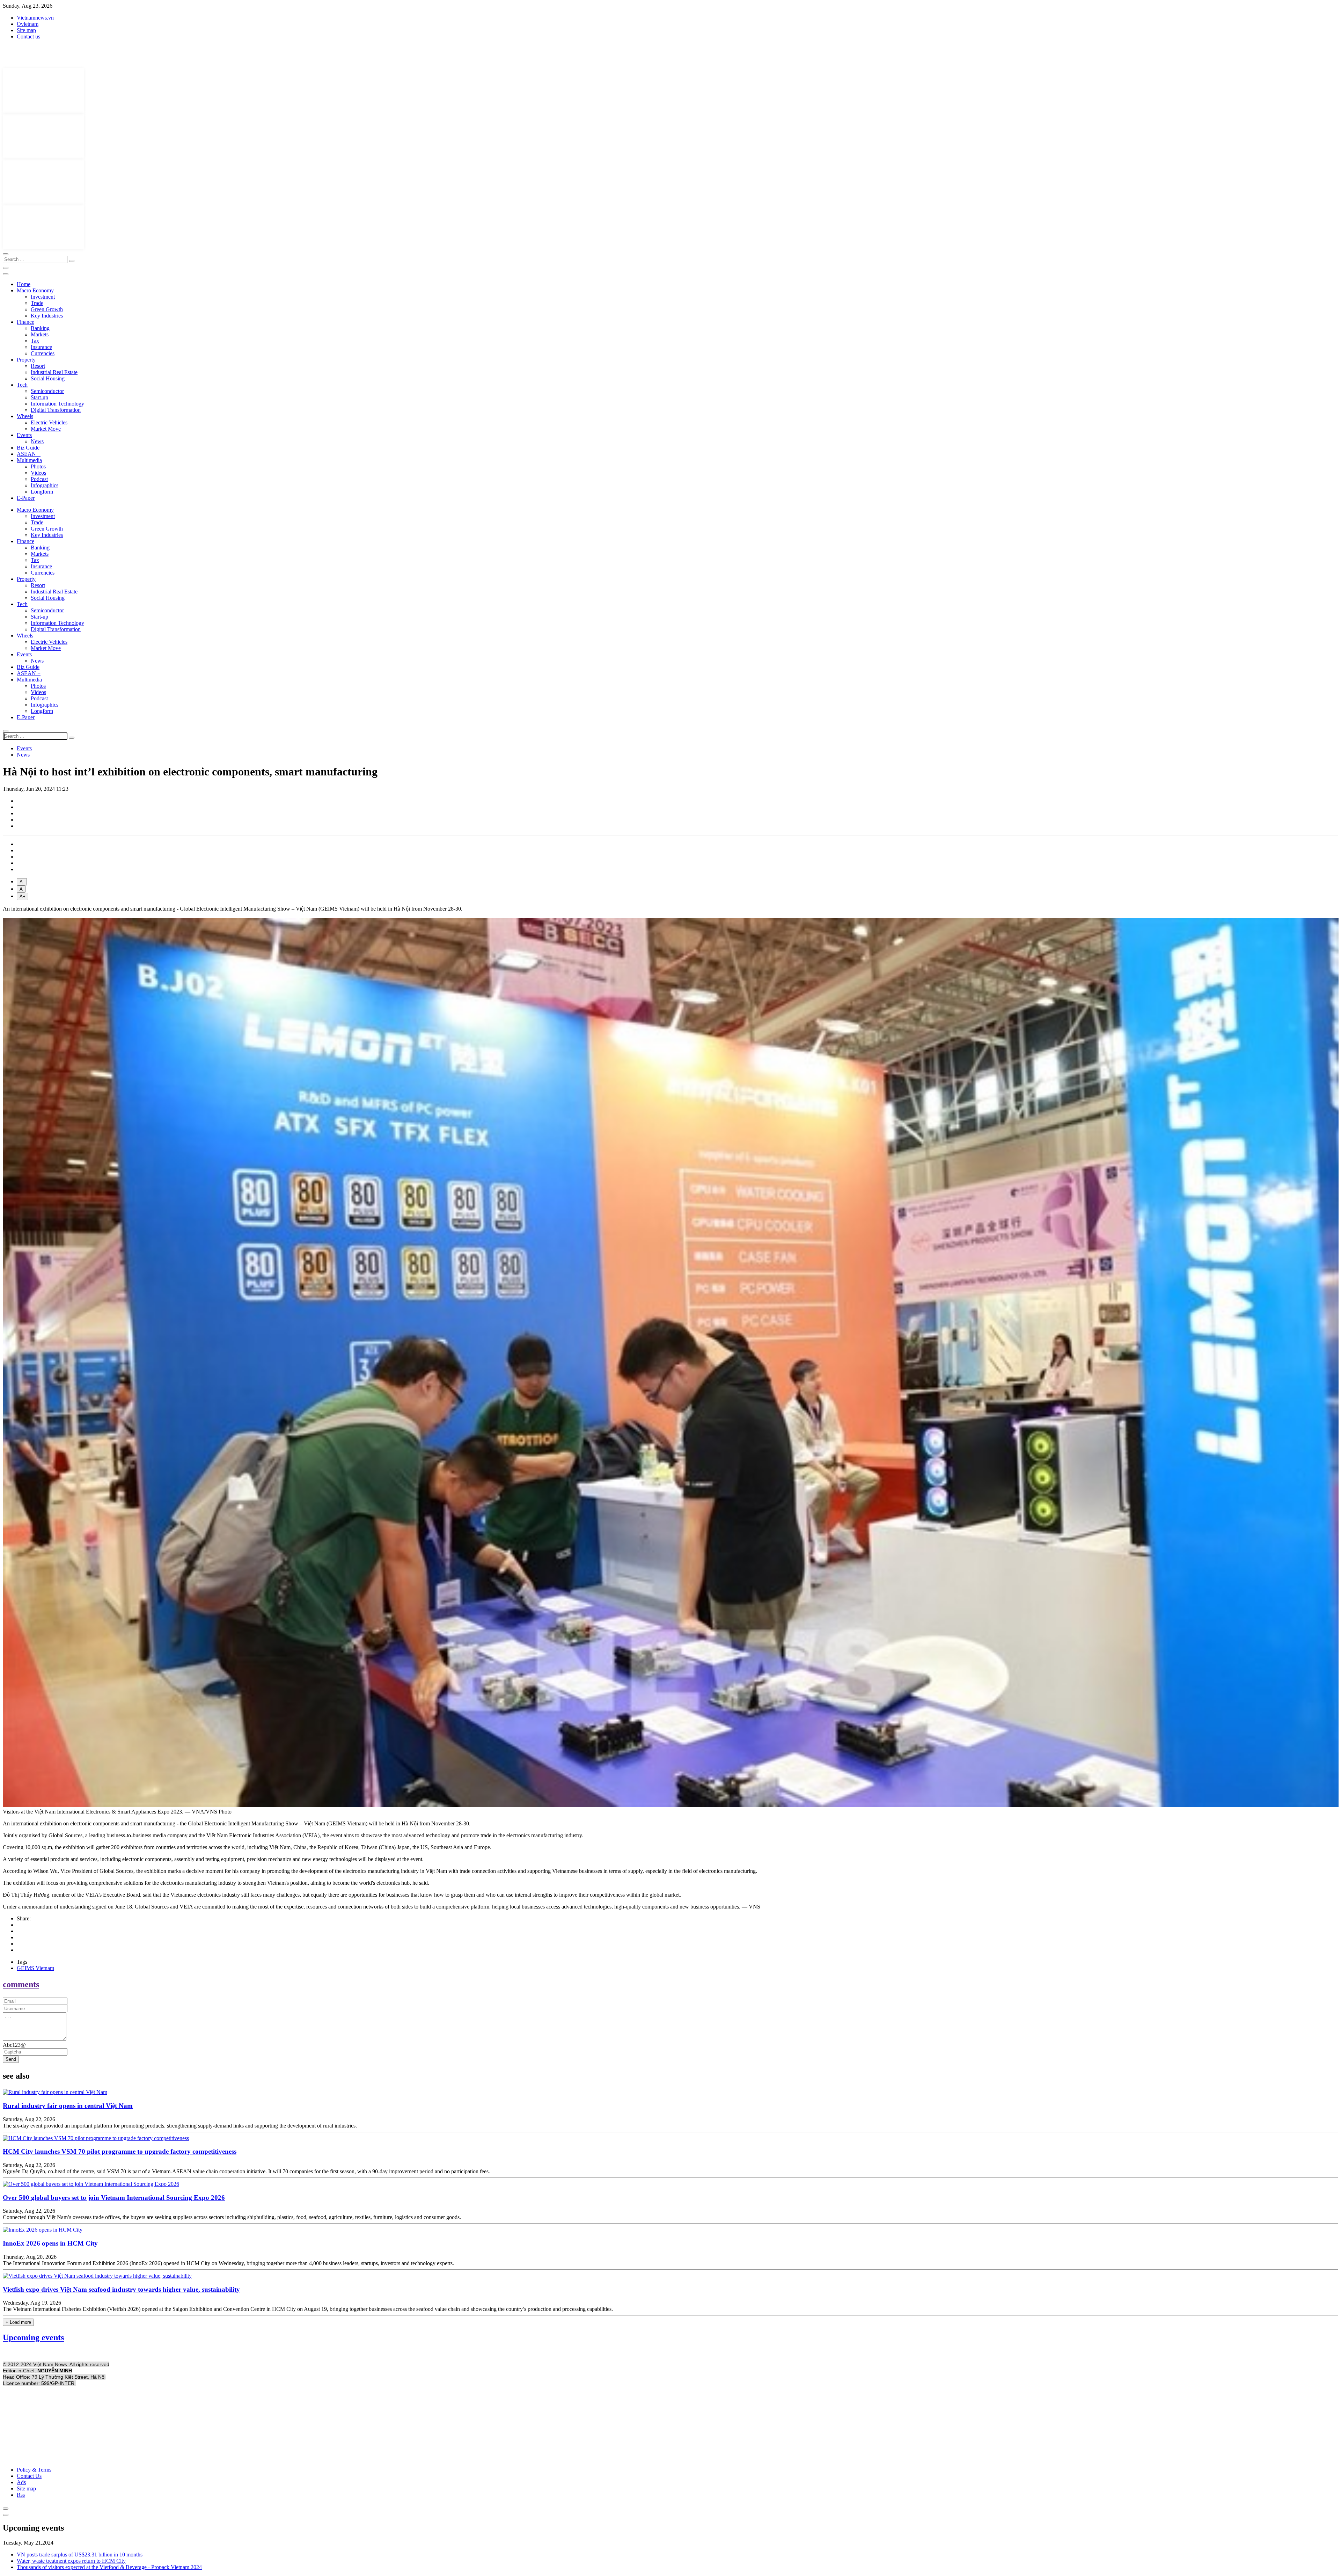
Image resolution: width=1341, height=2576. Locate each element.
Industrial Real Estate (54, 372)
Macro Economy (35, 290)
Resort (38, 366)
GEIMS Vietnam (35, 1968)
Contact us (28, 37)
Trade (37, 303)
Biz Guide (28, 448)
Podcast (39, 479)
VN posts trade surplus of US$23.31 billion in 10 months (80, 2555)
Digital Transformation (56, 410)
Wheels (25, 416)
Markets (40, 334)
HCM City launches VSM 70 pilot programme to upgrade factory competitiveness (120, 2151)
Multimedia (29, 460)
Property (26, 360)
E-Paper (26, 498)
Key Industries (47, 316)
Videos (38, 473)
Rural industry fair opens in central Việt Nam (68, 2106)
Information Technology (57, 404)
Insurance (41, 347)
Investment (43, 297)
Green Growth (47, 309)
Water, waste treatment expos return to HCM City (71, 2561)
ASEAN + (29, 454)
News (37, 441)
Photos (38, 466)
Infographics (45, 485)
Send (11, 2059)
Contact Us (29, 2476)
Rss (21, 2495)
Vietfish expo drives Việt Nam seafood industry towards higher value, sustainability (121, 2289)
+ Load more (18, 2322)
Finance (25, 322)
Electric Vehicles (49, 422)
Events (24, 435)
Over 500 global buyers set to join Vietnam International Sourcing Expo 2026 (114, 2198)
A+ (23, 896)
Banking (40, 328)
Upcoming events (33, 2337)
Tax (35, 341)
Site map (26, 30)
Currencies (43, 353)
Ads (21, 2482)
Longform (42, 492)
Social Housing (48, 378)
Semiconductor (47, 391)
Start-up (39, 397)
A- (22, 882)
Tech (22, 385)
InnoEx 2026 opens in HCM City (50, 2243)
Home (24, 284)
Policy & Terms (34, 2470)
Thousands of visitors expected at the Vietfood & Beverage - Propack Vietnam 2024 (109, 2567)
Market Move (46, 429)
